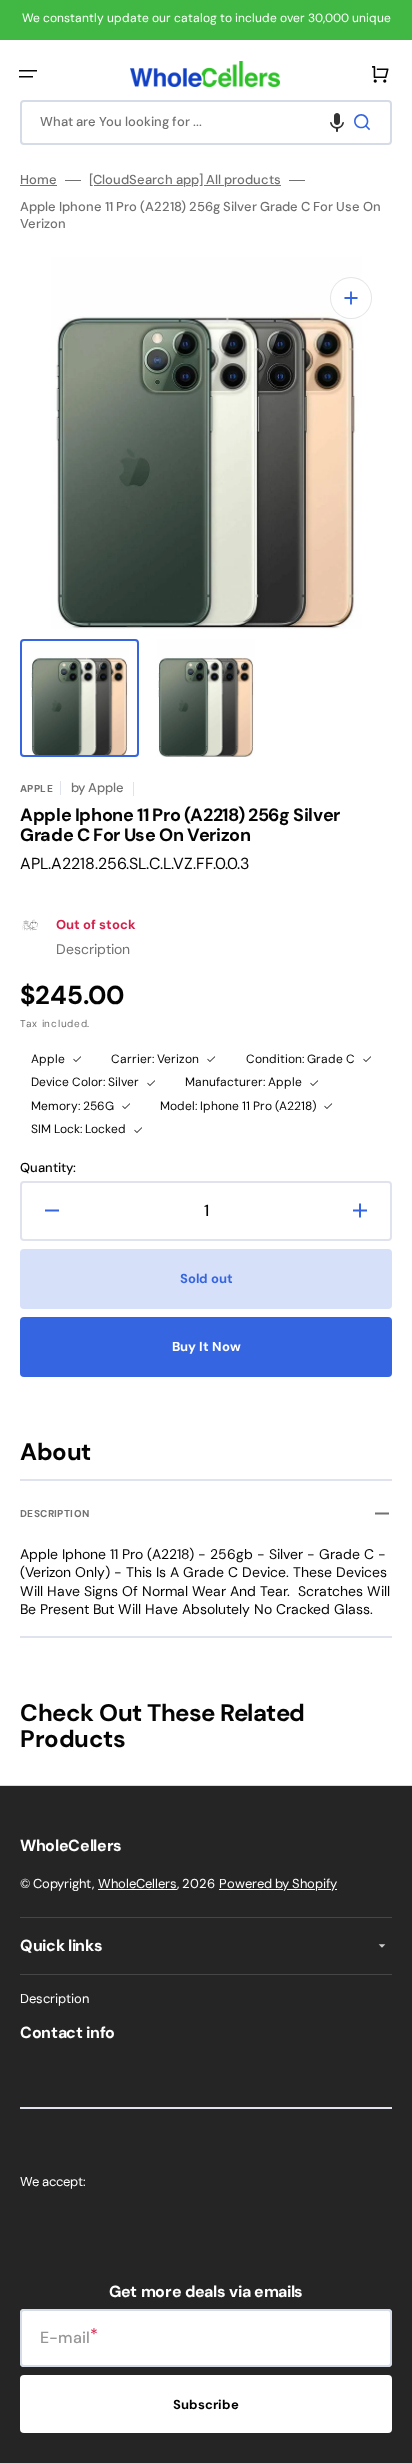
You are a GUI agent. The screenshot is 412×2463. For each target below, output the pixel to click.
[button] (28, 74)
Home (38, 180)
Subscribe (206, 2404)
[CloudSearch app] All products (185, 180)
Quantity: (48, 1168)
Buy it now (206, 1346)
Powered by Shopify (278, 1883)
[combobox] (206, 122)
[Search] (366, 122)
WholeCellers (137, 1883)
